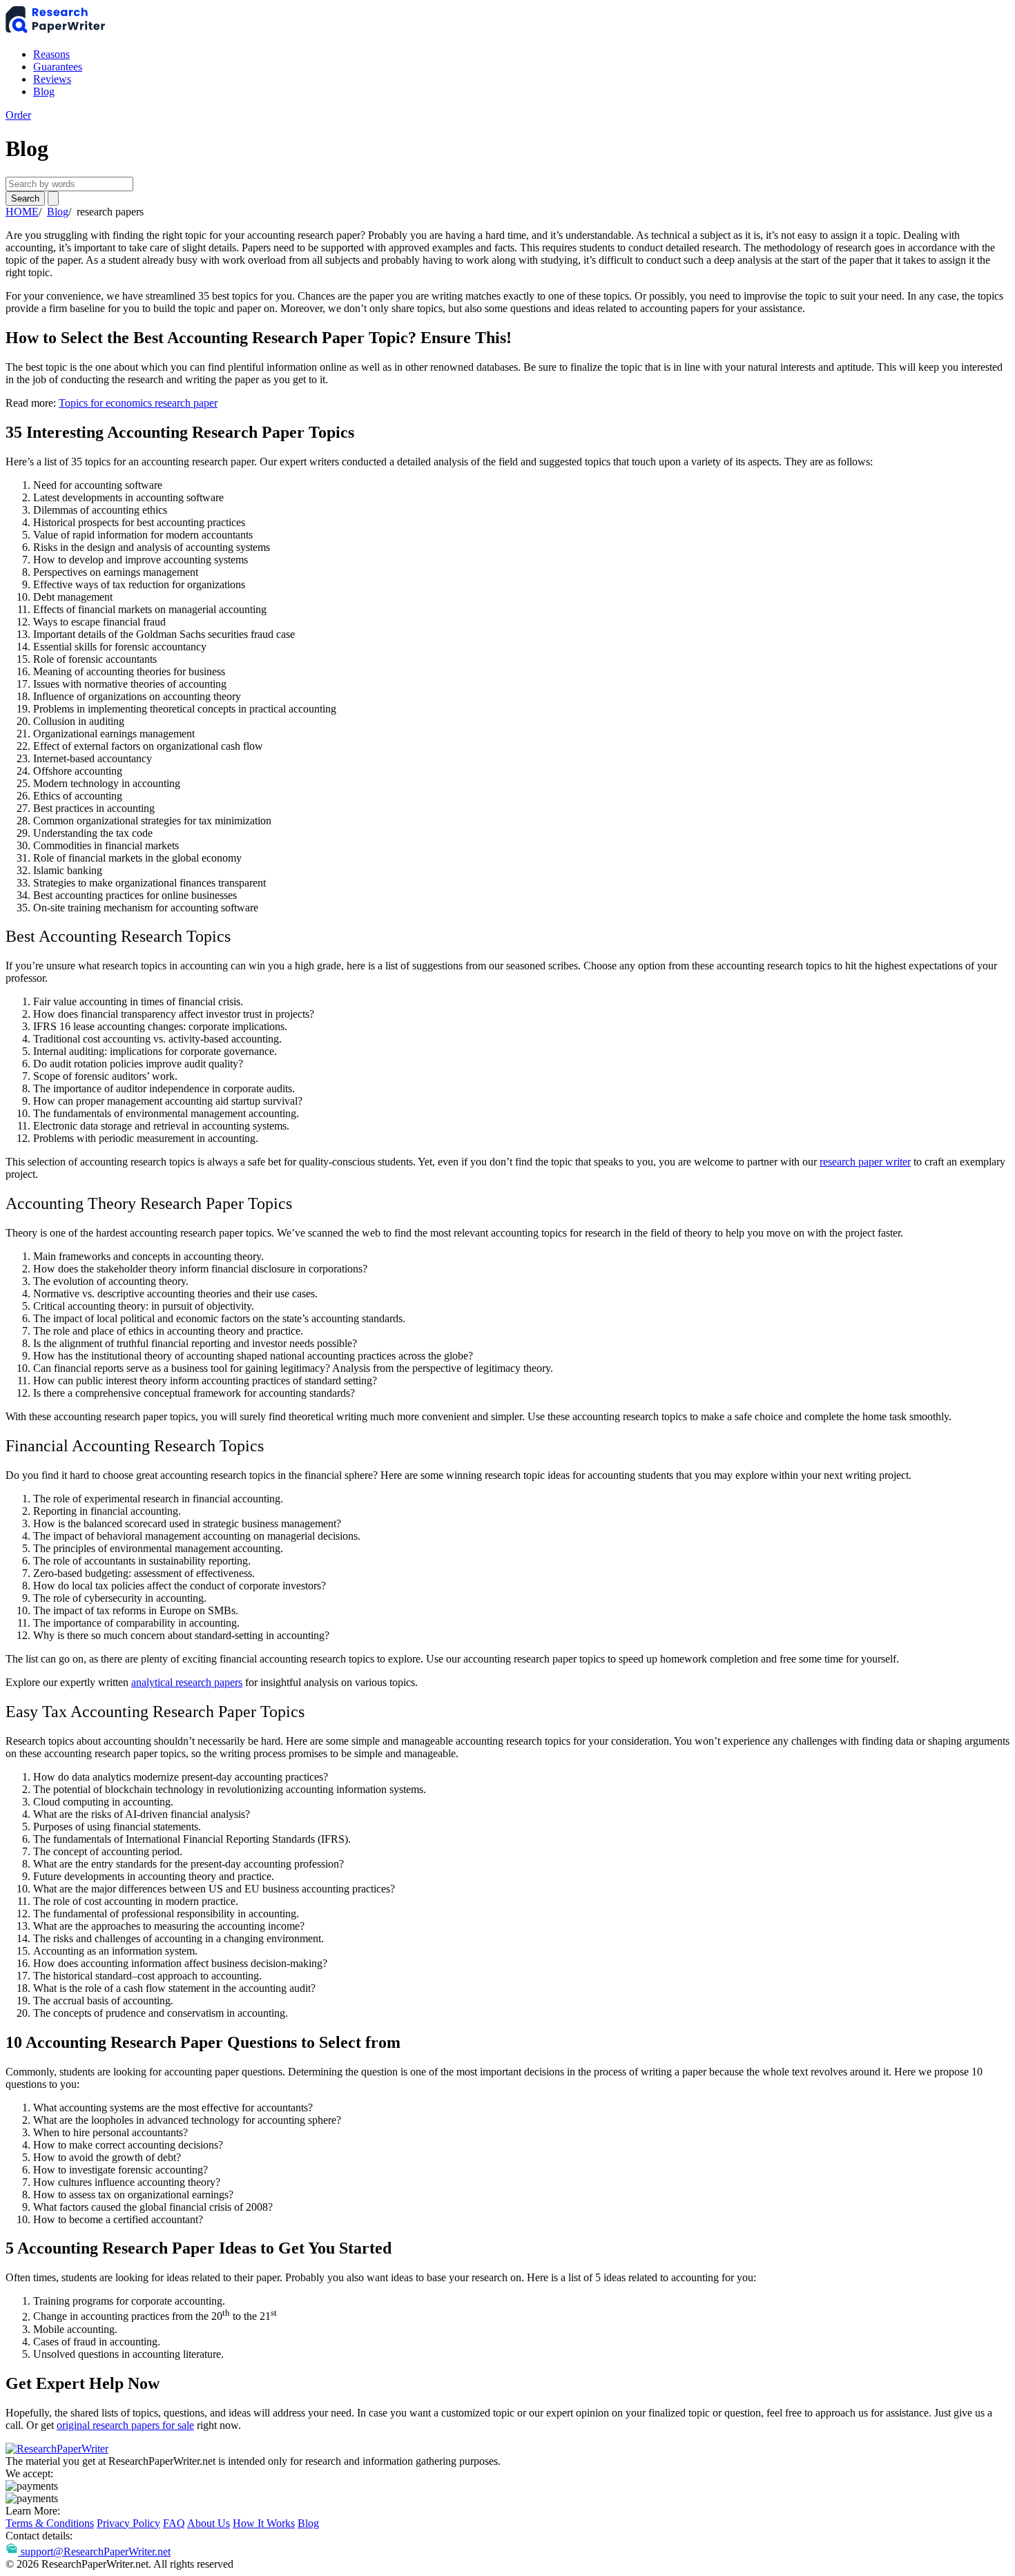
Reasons (51, 54)
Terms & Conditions (50, 2523)
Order (18, 115)
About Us (209, 2523)
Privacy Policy (128, 2523)
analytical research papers (187, 1682)
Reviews (52, 79)
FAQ (174, 2523)
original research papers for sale (125, 2425)
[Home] (57, 31)
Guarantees (58, 67)
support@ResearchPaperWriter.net (96, 2551)
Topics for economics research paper (138, 403)
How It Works (264, 2523)
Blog (44, 91)
